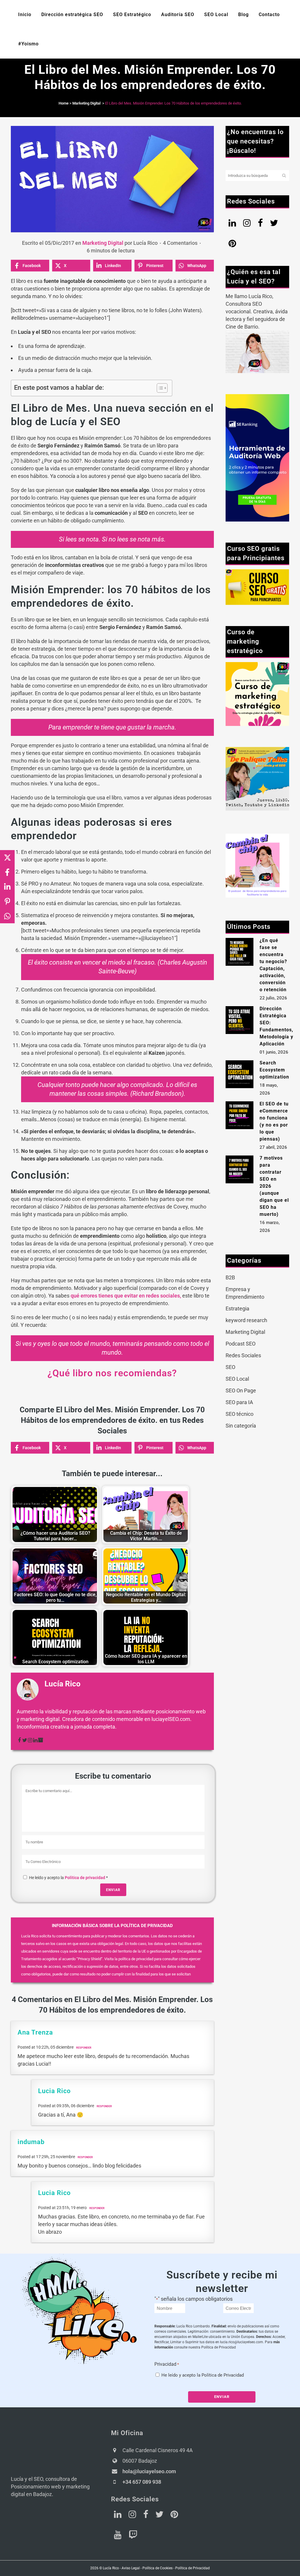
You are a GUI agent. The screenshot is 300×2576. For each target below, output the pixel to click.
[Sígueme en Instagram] (132, 2516)
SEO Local (237, 1379)
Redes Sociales (243, 1355)
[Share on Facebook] (7, 872)
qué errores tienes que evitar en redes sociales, (126, 1296)
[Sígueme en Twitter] (159, 2516)
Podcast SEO (241, 1344)
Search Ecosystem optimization (274, 1070)
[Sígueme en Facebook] (146, 2516)
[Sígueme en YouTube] (118, 2536)
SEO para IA (239, 1402)
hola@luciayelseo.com (149, 2471)
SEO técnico (240, 1414)
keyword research (246, 1320)
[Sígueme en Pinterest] (174, 2516)
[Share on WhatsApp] (7, 916)
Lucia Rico (54, 2091)
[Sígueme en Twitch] (133, 2536)
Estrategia (237, 1308)
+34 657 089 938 (142, 2482)
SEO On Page (241, 1390)
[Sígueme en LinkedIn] (118, 2516)
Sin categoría (241, 1426)
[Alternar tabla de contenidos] (159, 388)
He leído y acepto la (68, 1878)
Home (64, 103)
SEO (230, 1367)
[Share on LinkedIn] (7, 887)
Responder (84, 2048)
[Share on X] (7, 857)
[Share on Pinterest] (7, 901)
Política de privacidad (85, 1878)
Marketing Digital (86, 103)
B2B (230, 1277)
